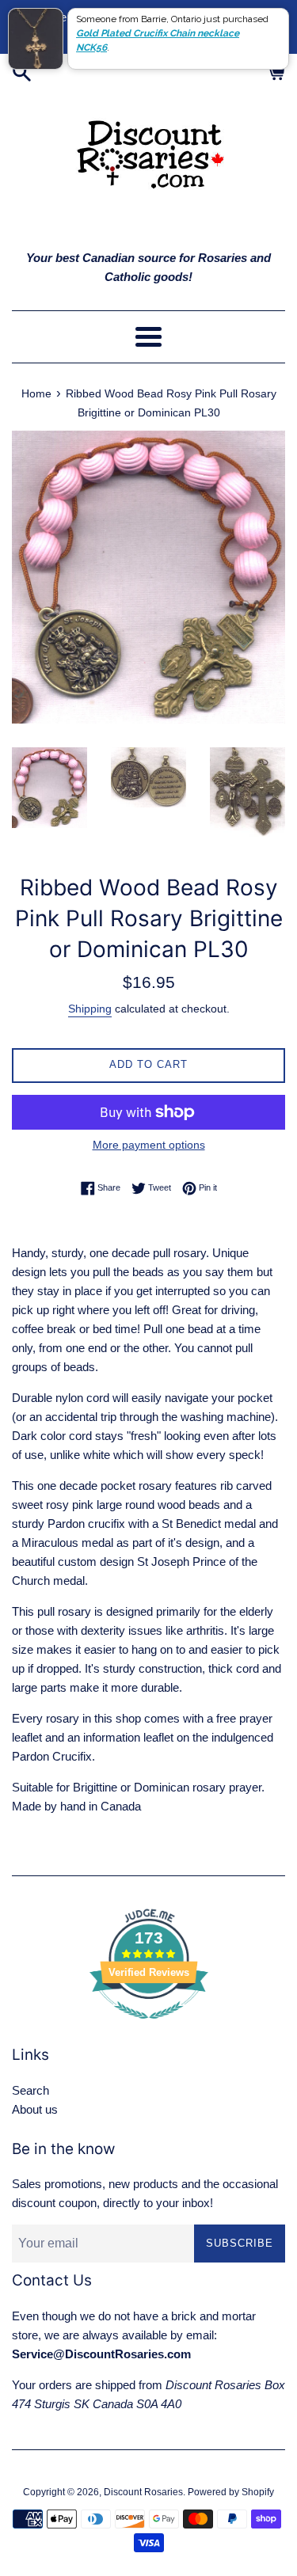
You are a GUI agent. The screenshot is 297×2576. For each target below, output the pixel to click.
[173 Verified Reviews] (149, 2027)
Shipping (90, 1009)
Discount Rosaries (143, 2492)
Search (30, 2090)
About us (35, 2109)
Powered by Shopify (231, 2492)
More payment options (149, 1145)
